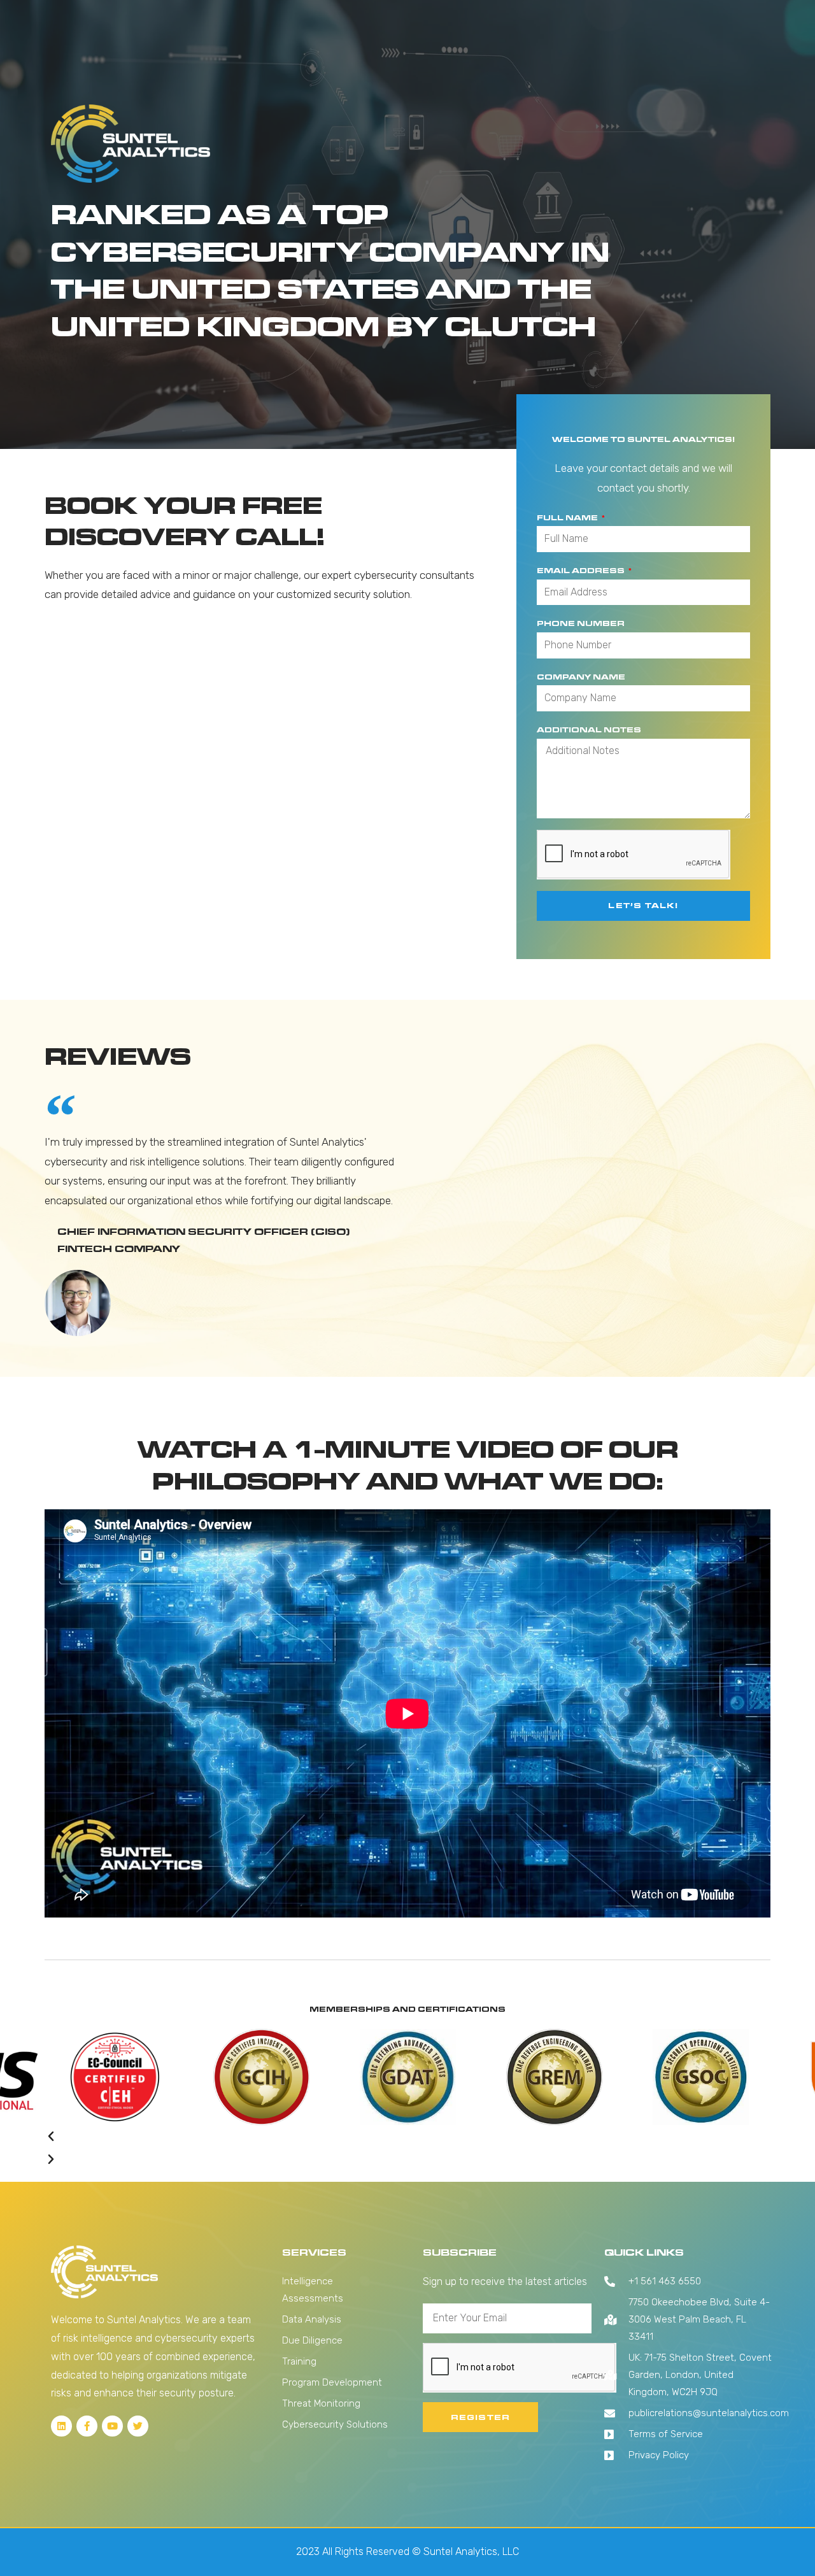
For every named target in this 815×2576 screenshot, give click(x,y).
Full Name (568, 517)
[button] (407, 2137)
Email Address (582, 570)
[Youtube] (112, 2426)
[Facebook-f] (87, 2426)
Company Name (581, 677)
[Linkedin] (61, 2426)
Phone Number (581, 623)
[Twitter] (138, 2426)
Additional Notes (589, 729)
